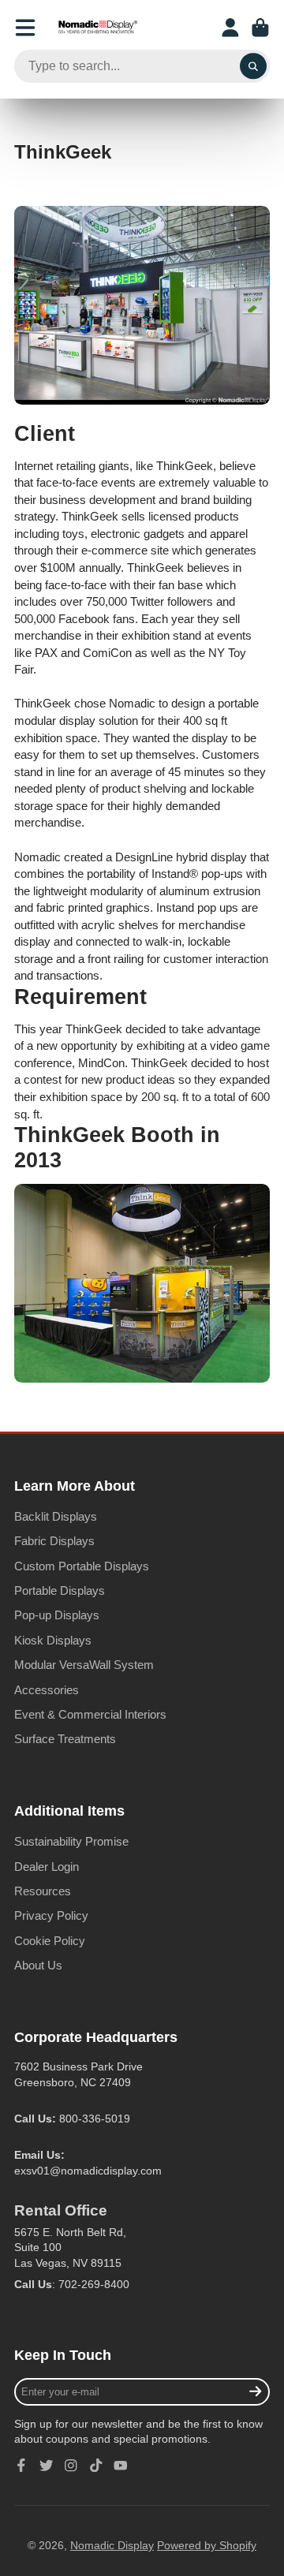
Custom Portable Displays (82, 1566)
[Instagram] (71, 2466)
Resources (43, 1891)
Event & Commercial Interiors (90, 1714)
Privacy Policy (51, 1915)
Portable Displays (60, 1590)
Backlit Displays (56, 1516)
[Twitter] (47, 2466)
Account (230, 28)
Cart (260, 28)
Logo (98, 28)
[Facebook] (21, 2466)
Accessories (47, 1690)
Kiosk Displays (53, 1640)
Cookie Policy (50, 1941)
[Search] (253, 66)
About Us (38, 1965)
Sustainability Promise (71, 1841)
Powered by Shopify (207, 2545)
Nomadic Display (112, 2545)
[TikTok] (96, 2466)
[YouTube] (121, 2466)
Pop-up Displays (57, 1615)
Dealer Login (47, 1867)
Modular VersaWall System (84, 1665)
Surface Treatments (65, 1739)
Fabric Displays (54, 1541)
